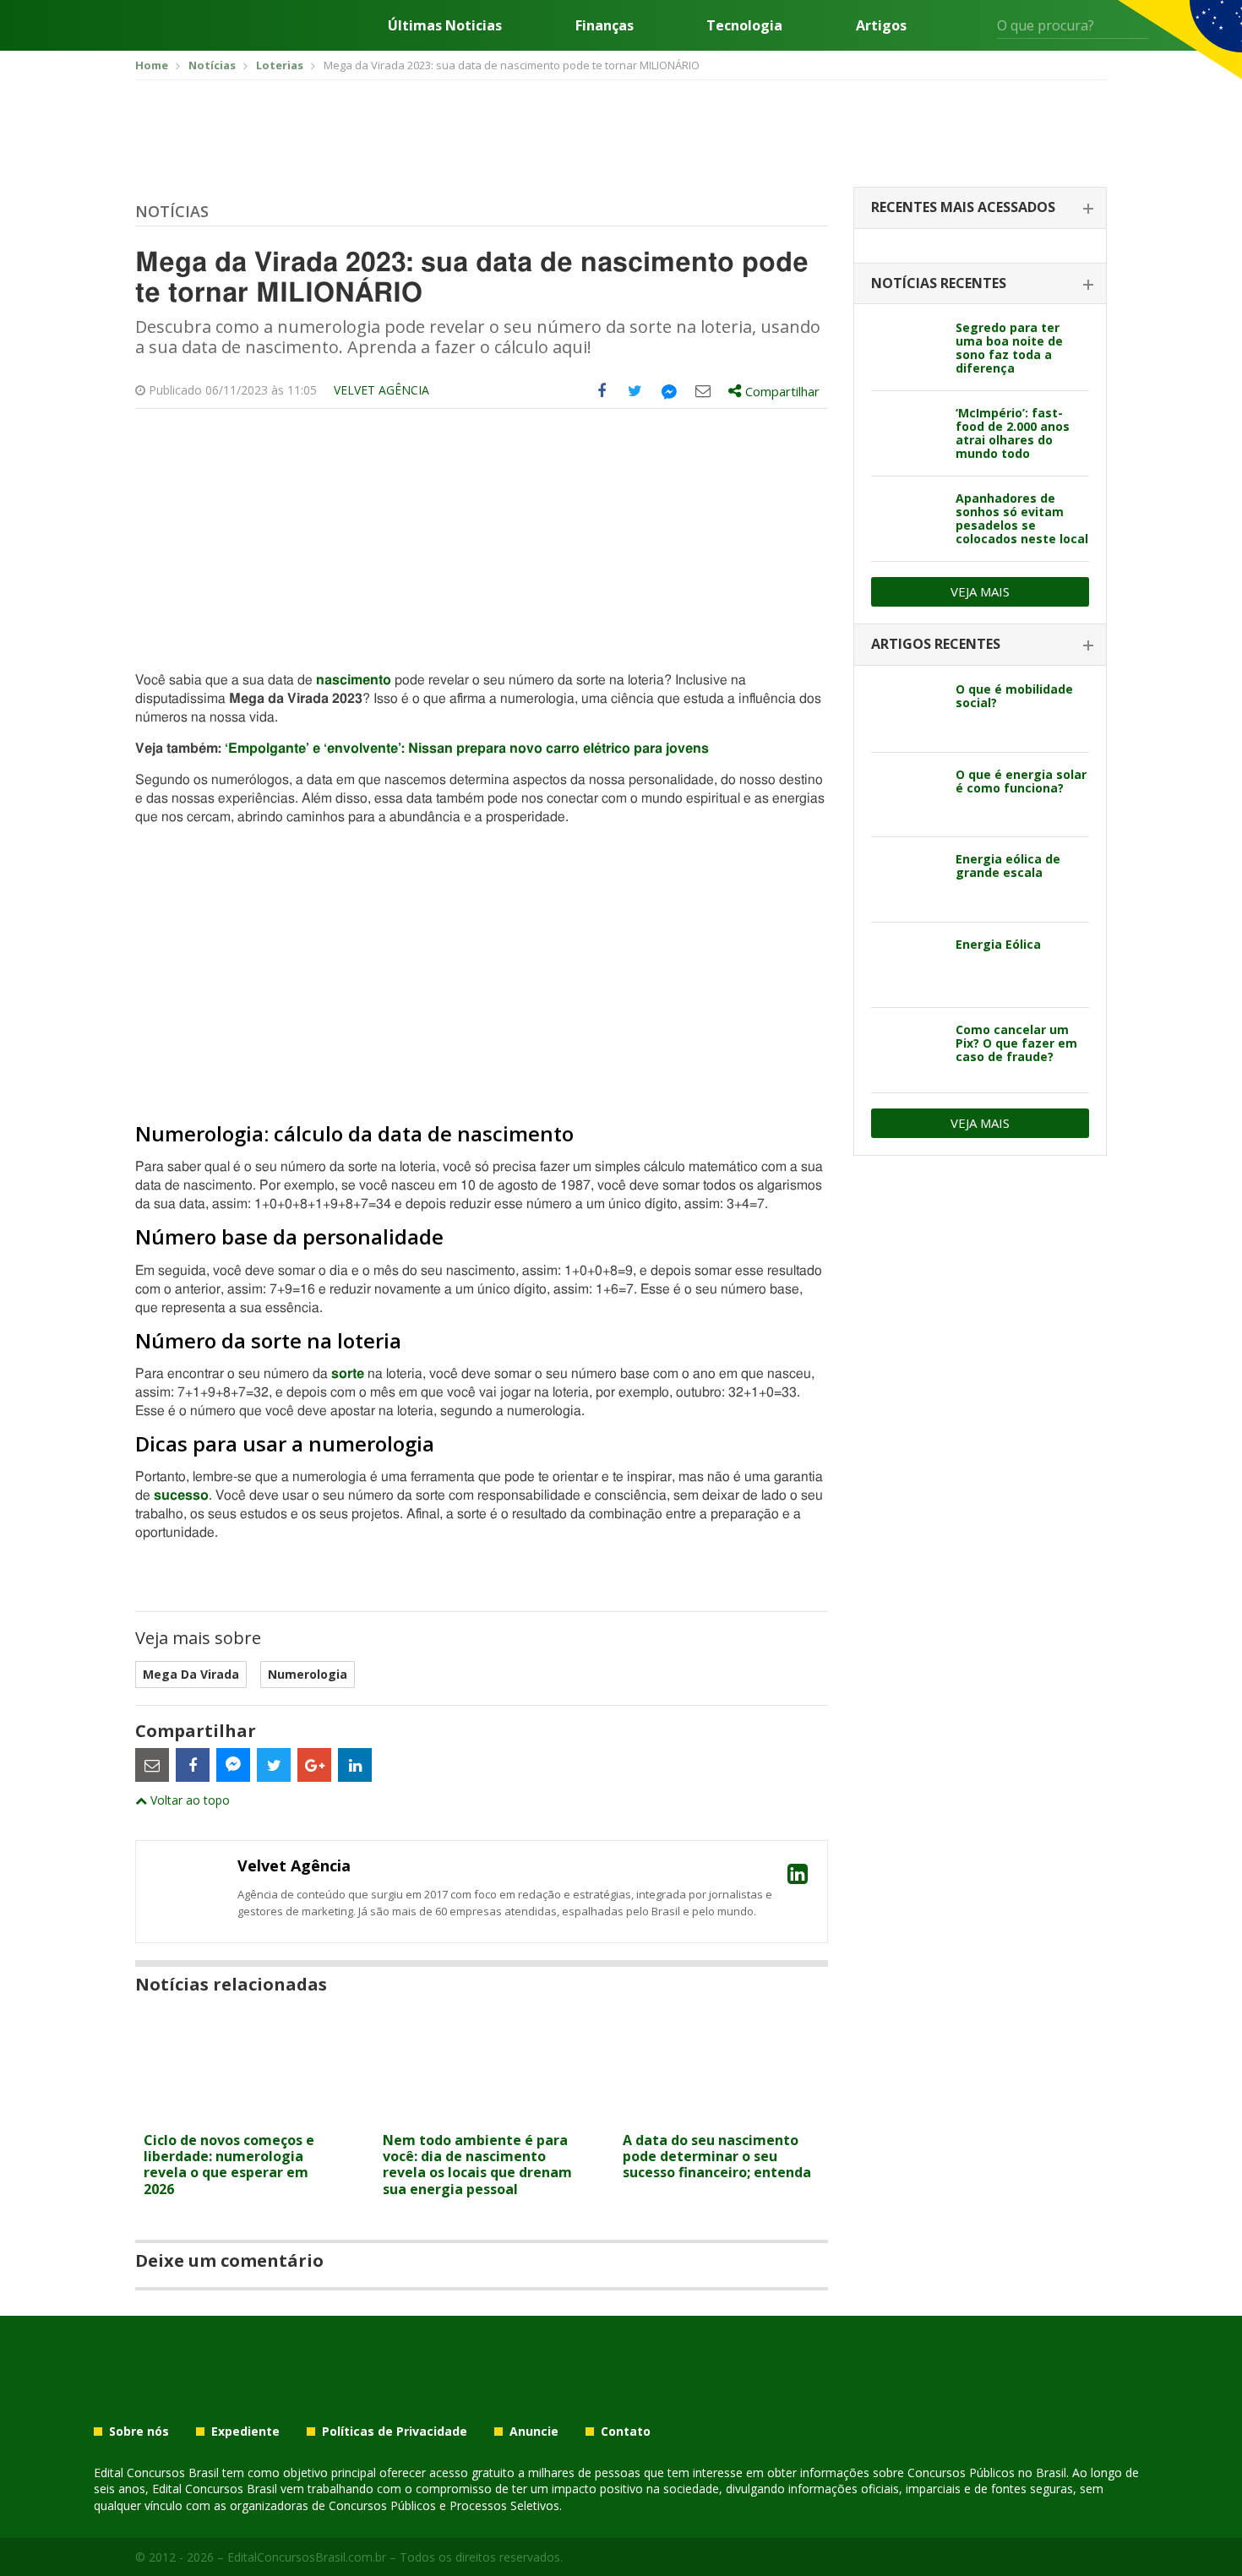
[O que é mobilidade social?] (907, 710)
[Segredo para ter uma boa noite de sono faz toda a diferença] (907, 348)
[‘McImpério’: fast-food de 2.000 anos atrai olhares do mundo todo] (907, 433)
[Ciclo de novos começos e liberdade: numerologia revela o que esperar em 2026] (242, 2113)
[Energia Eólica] (907, 965)
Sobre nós (139, 2432)
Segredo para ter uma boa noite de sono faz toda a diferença (1009, 348)
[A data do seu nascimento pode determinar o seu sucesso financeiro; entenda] (721, 2113)
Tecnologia (744, 25)
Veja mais (980, 591)
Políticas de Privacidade (395, 2432)
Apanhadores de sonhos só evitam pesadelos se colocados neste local (1022, 518)
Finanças (605, 25)
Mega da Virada (191, 1674)
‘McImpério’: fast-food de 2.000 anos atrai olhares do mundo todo (1013, 433)
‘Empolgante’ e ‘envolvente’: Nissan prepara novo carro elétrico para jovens (467, 749)
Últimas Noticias (445, 25)
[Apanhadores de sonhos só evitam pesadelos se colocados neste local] (907, 519)
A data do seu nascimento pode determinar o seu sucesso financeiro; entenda (717, 2156)
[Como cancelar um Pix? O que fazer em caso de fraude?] (907, 1050)
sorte (349, 1374)
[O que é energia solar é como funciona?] (907, 795)
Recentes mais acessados (963, 207)
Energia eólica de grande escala (1008, 866)
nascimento (354, 680)
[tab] (980, 208)
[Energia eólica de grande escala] (907, 880)
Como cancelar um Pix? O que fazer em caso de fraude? (1016, 1043)
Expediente (245, 2432)
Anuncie (534, 2432)
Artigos (881, 25)
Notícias (172, 211)
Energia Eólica (998, 944)
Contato (626, 2432)
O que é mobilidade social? (1014, 696)
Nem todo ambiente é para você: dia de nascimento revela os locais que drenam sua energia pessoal (477, 2165)
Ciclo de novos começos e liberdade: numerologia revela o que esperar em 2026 (229, 2165)
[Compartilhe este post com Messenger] (669, 391)
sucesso (181, 1495)
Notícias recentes (939, 283)
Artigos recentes (936, 644)
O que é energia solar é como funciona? (1021, 781)
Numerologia (308, 1674)
